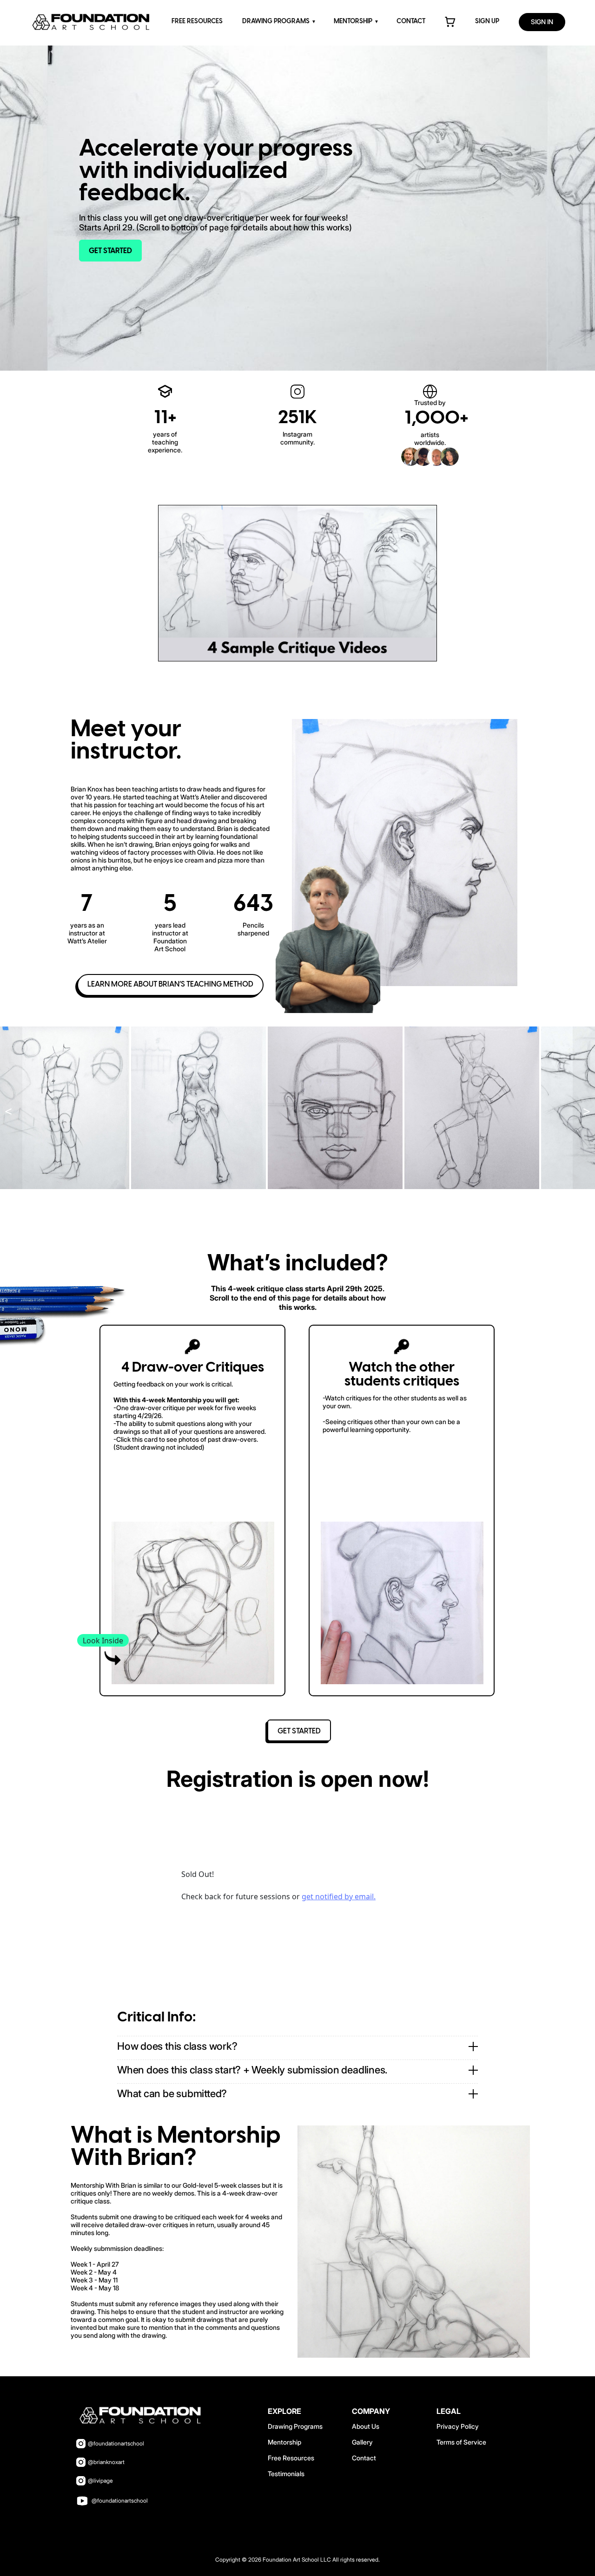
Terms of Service (461, 2442)
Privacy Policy (458, 2426)
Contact (411, 22)
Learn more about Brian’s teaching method (170, 984)
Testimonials (286, 2474)
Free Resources (197, 22)
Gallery (362, 2442)
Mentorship (353, 22)
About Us (366, 2426)
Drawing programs (276, 22)
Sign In (542, 22)
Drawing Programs (295, 2426)
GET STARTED (110, 251)
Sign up (487, 22)
